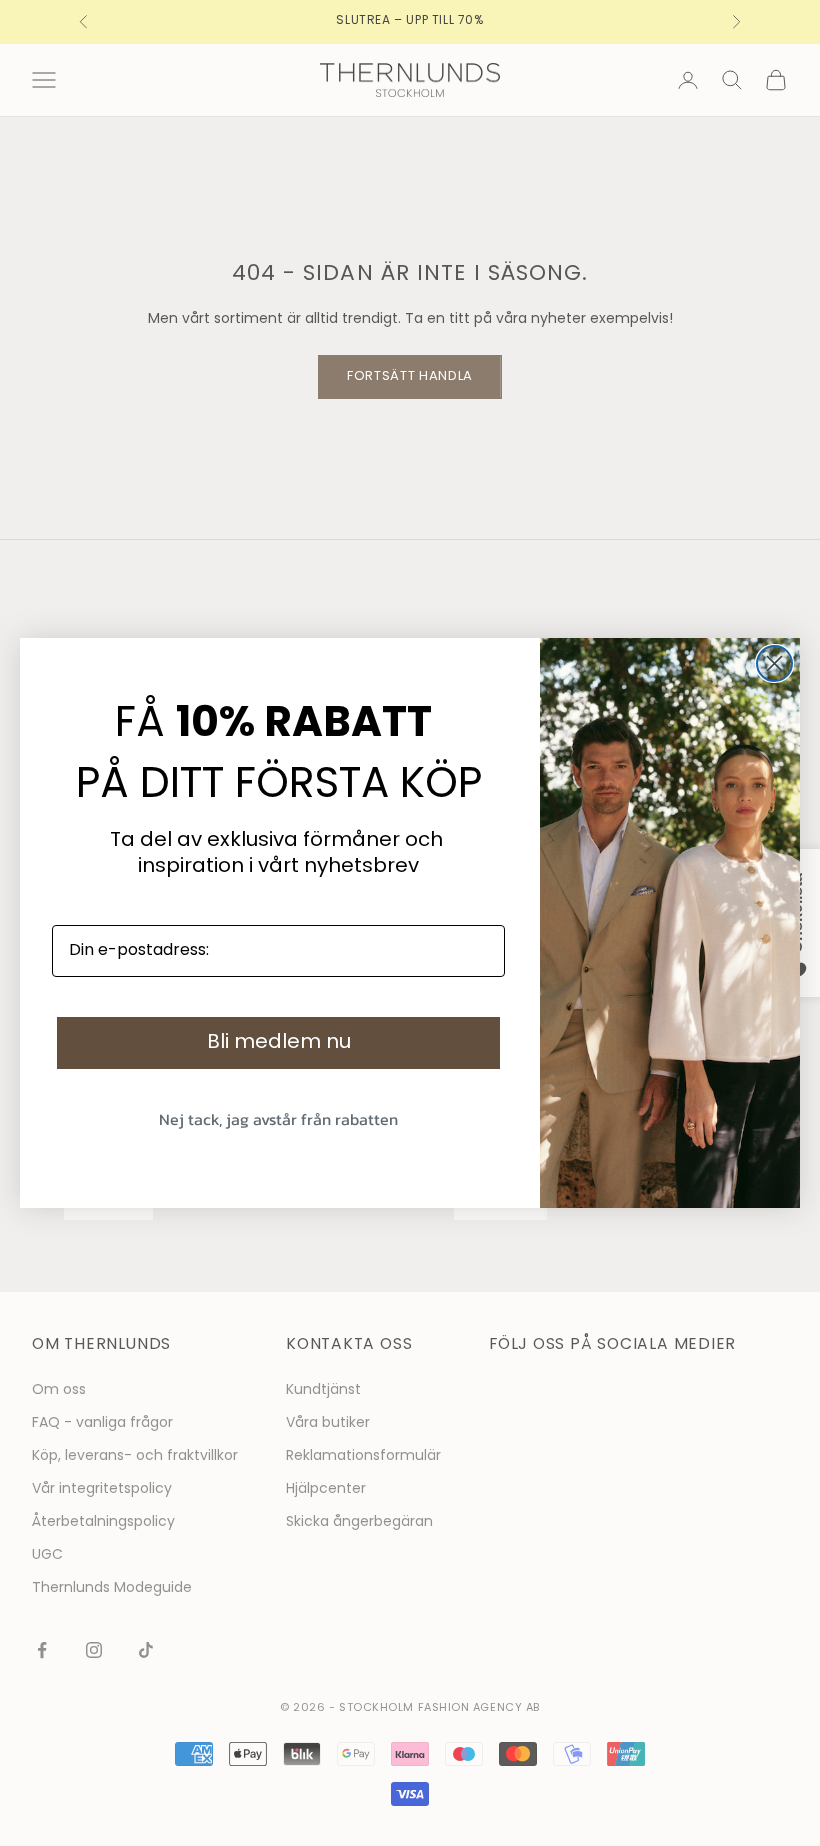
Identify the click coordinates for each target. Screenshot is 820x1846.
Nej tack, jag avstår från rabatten (278, 1119)
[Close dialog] (774, 663)
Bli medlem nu (279, 1043)
